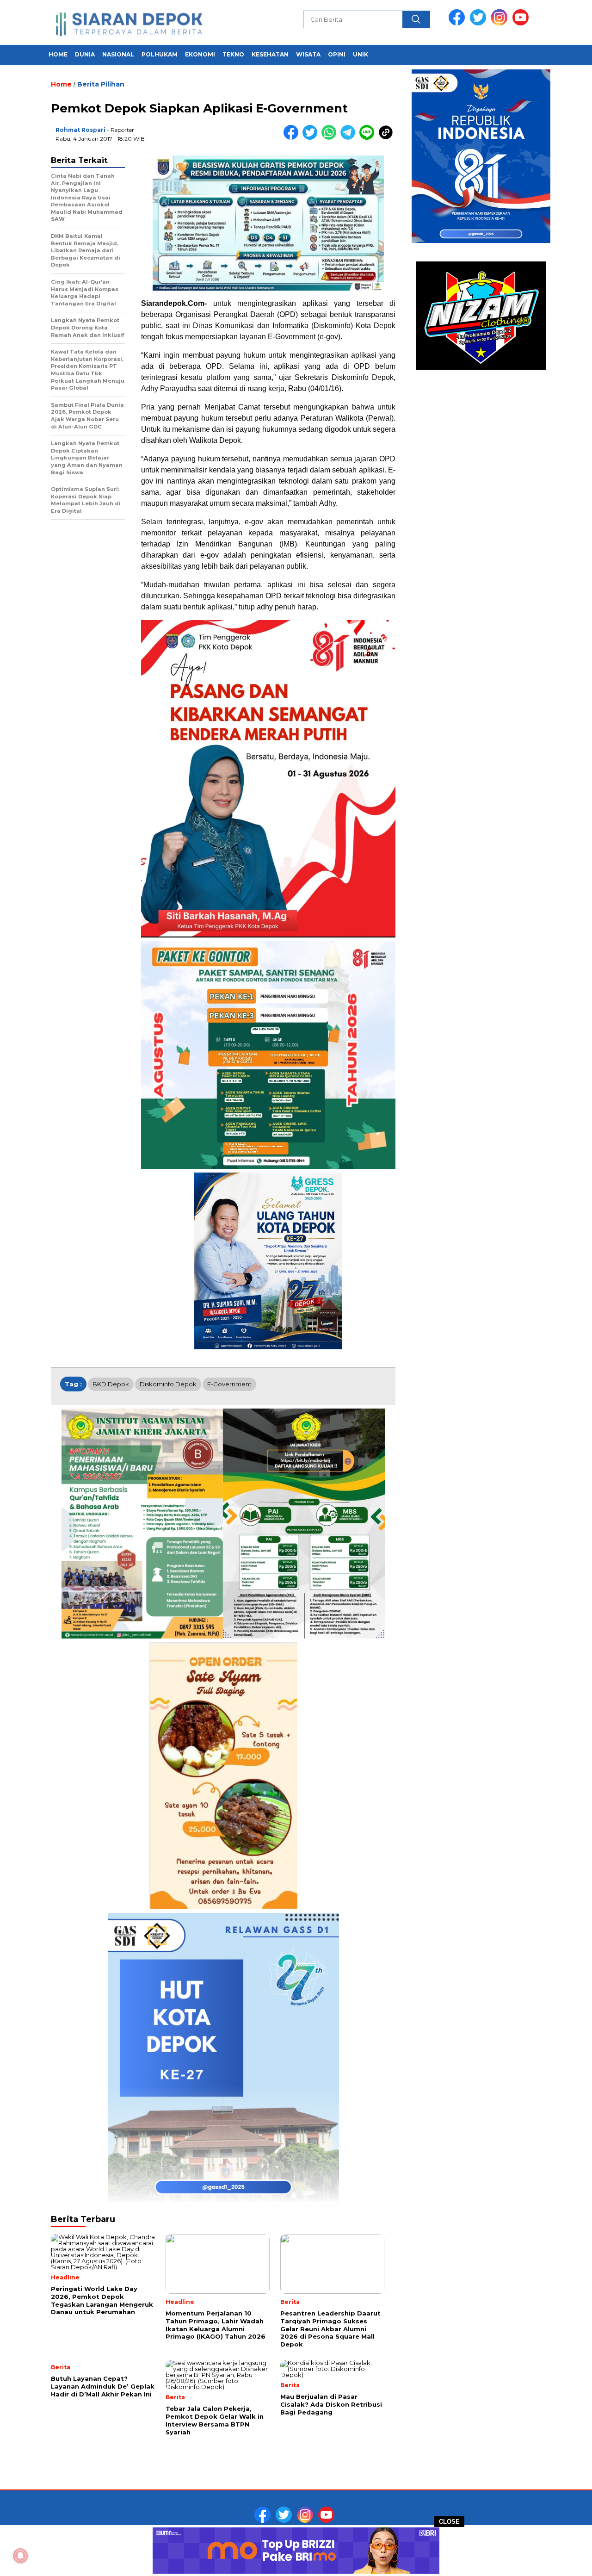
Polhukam (160, 54)
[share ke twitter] (312, 138)
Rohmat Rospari (80, 130)
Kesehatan (270, 54)
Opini (337, 54)
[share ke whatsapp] (331, 138)
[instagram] (501, 23)
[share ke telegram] (350, 138)
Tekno (233, 54)
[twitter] (480, 23)
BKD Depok (111, 1384)
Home (58, 54)
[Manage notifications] (20, 2556)
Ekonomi (200, 54)
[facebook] (458, 23)
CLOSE (449, 2522)
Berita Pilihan (101, 84)
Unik (361, 54)
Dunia (85, 54)
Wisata (308, 54)
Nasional (118, 54)
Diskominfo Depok (168, 1384)
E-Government (229, 1384)
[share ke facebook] (293, 138)
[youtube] (522, 23)
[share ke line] (369, 138)
